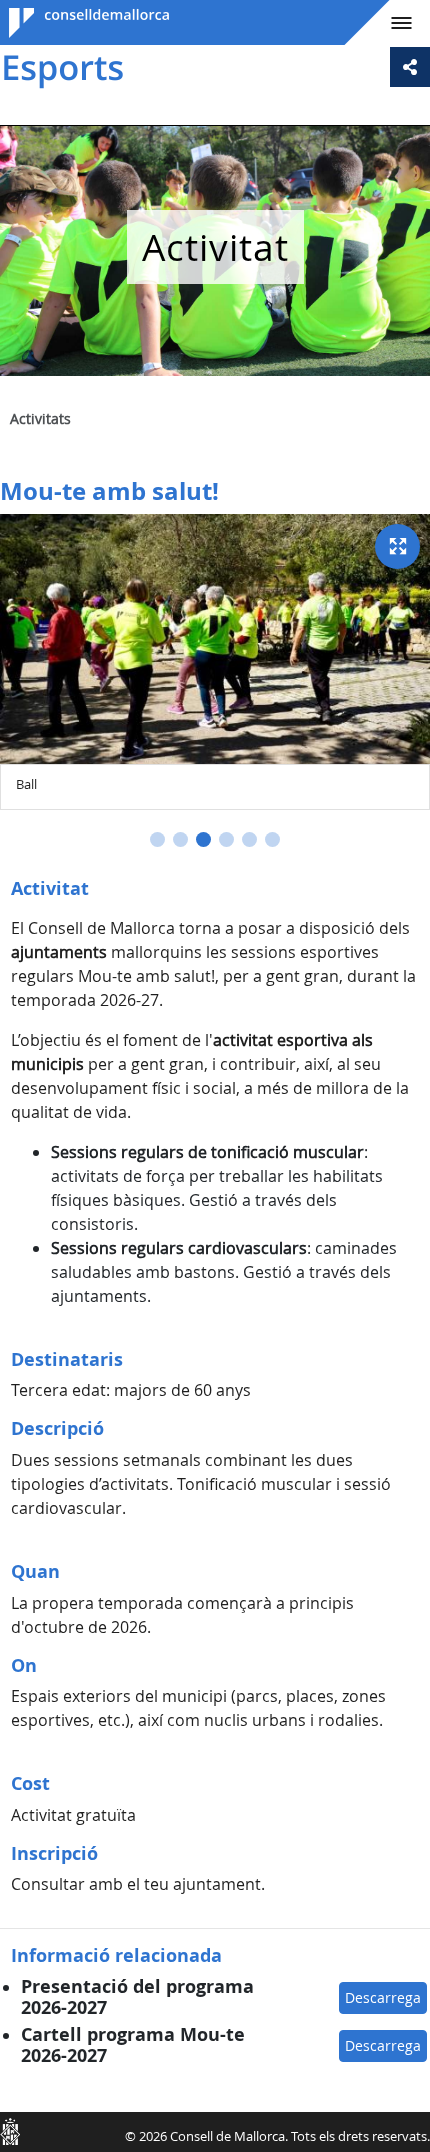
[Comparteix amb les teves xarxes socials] (410, 67)
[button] (157, 839)
